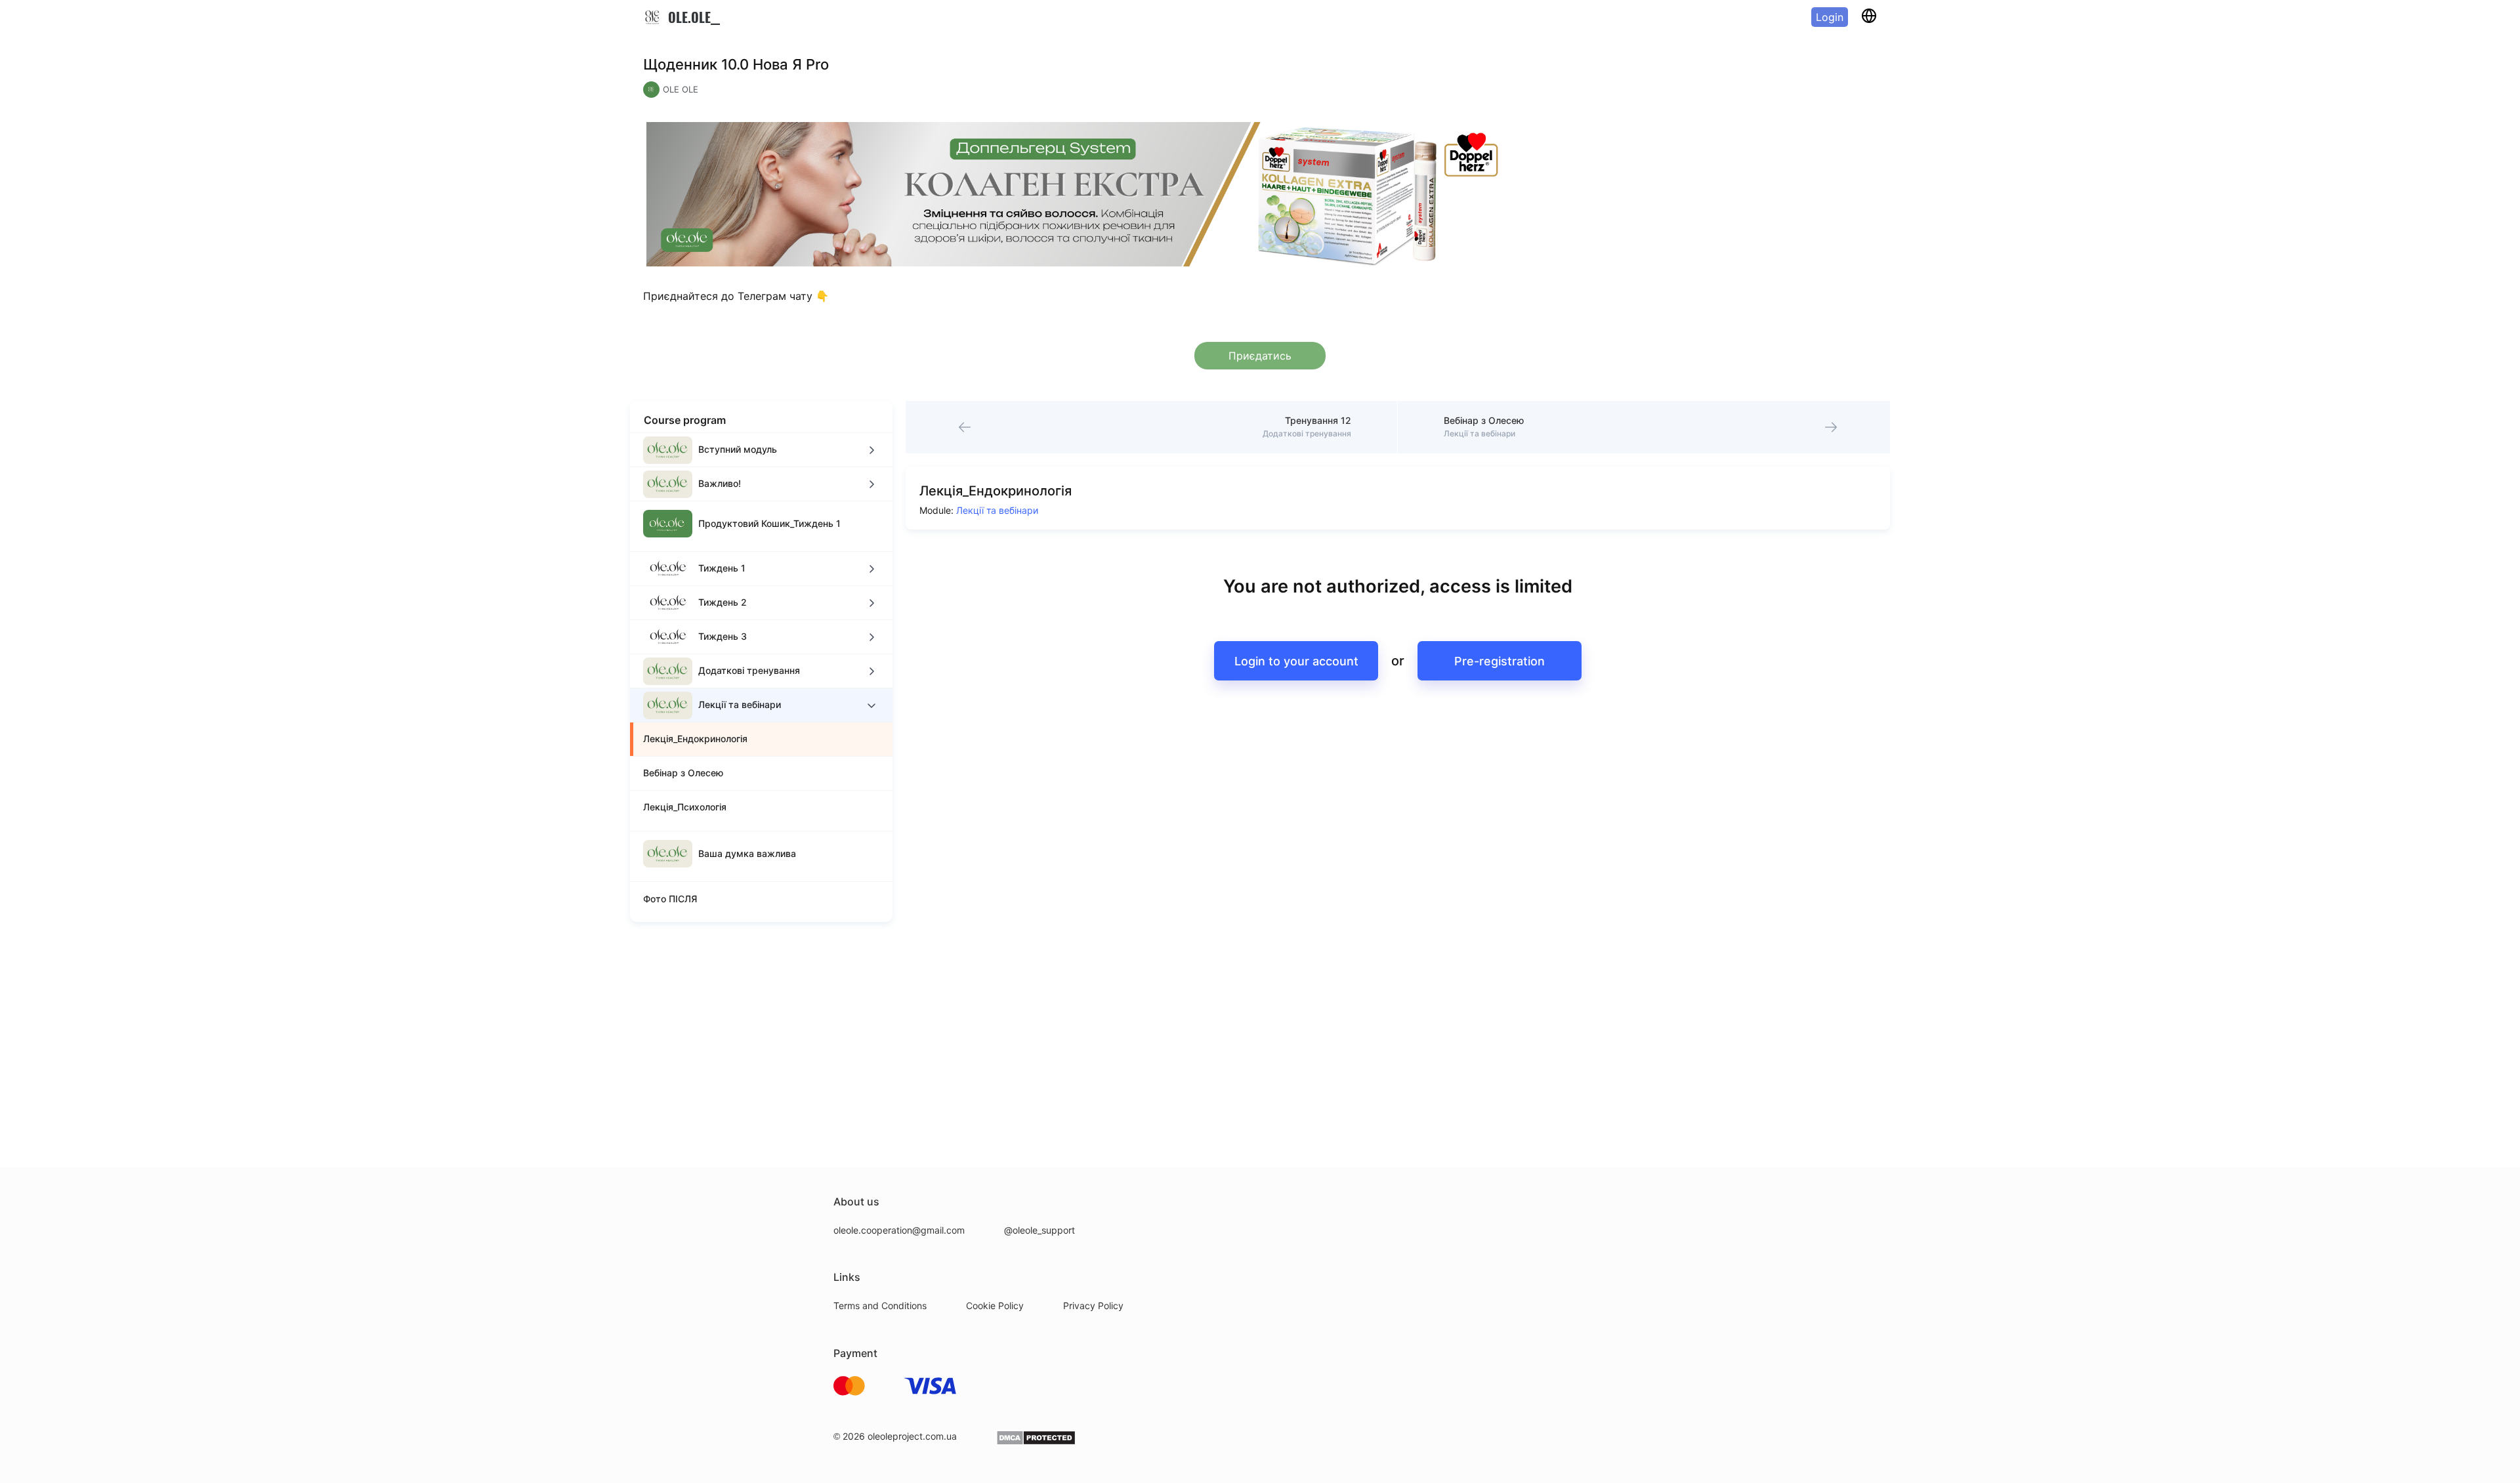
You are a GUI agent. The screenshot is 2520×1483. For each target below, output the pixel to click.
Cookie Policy (995, 1305)
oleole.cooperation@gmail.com (899, 1230)
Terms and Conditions (880, 1305)
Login (1830, 17)
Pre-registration (1500, 661)
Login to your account (1296, 661)
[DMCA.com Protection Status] (1036, 1442)
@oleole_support (1039, 1230)
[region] (761, 677)
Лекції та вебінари (997, 510)
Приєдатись (1260, 356)
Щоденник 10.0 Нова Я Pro (736, 64)
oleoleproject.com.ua (912, 1436)
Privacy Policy (1093, 1305)
